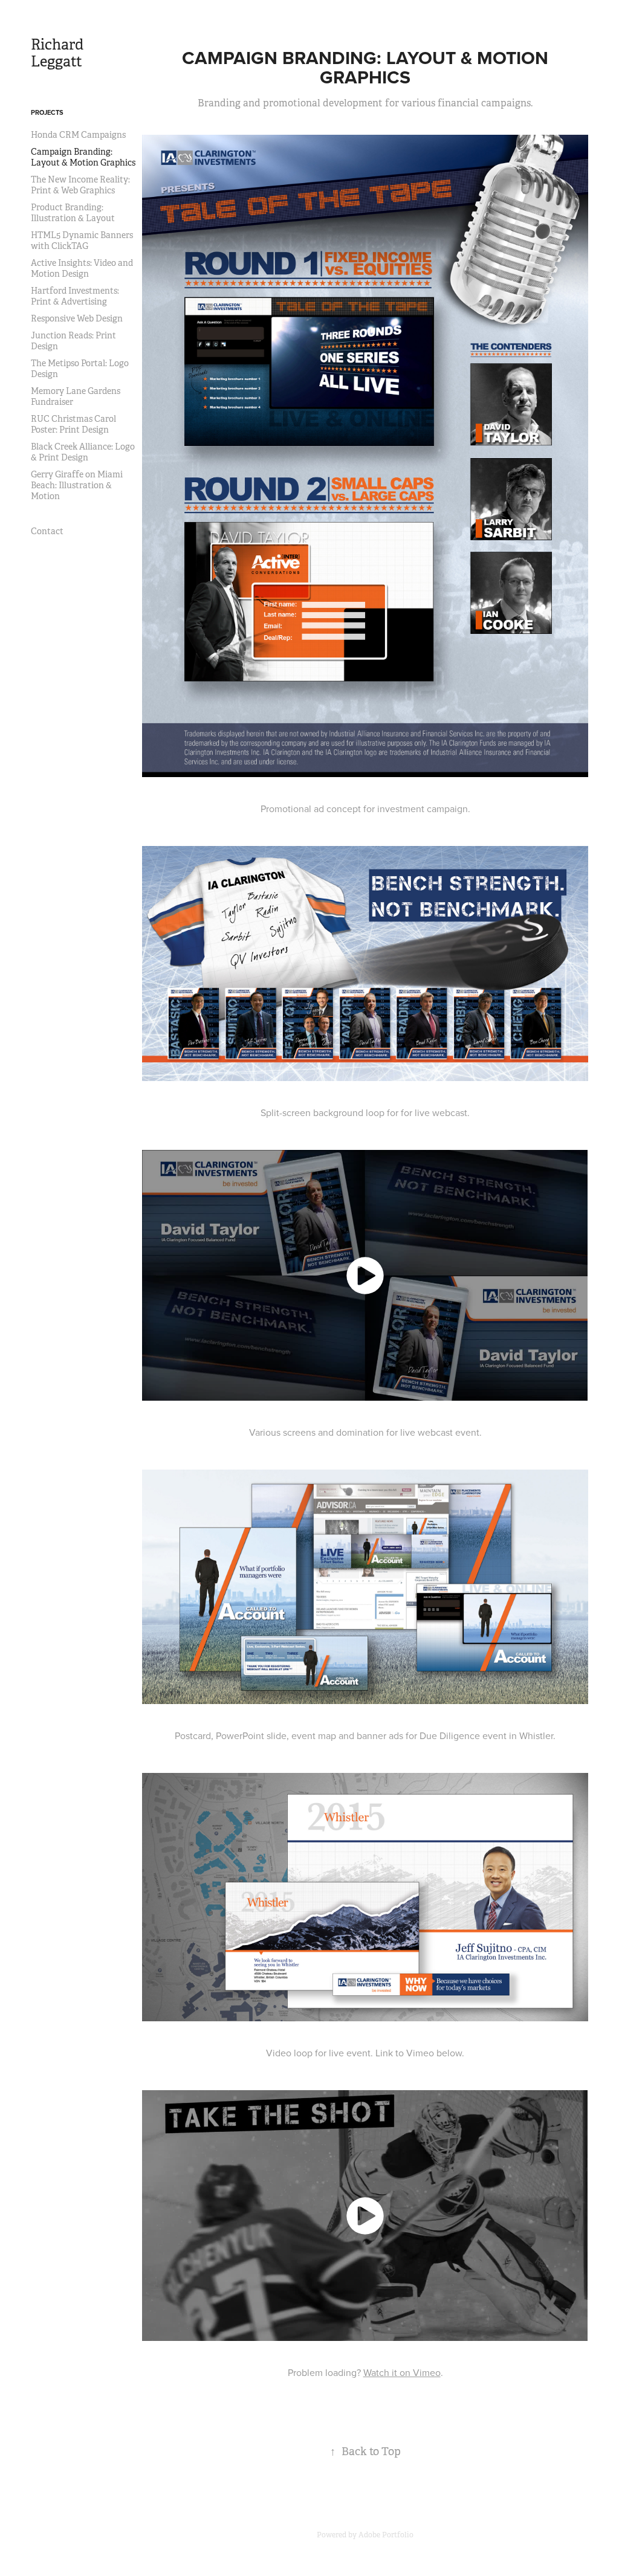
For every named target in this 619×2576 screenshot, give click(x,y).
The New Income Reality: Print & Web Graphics (80, 185)
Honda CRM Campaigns (78, 135)
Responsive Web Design (77, 318)
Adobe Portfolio (386, 2535)
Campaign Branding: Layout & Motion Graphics (83, 157)
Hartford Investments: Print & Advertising (75, 296)
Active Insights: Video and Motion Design (82, 268)
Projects (47, 112)
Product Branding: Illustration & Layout (73, 213)
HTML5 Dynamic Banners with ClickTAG (82, 240)
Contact (47, 531)
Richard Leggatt (59, 53)
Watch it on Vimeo (402, 2372)
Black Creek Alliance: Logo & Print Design (83, 452)
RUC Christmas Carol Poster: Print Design (73, 424)
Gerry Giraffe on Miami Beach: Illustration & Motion (77, 485)
